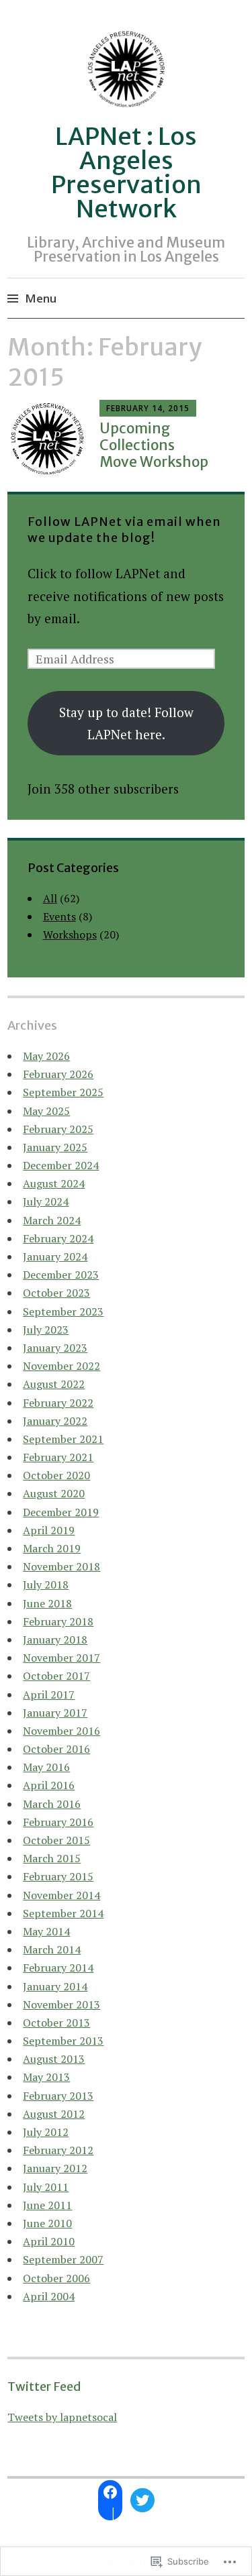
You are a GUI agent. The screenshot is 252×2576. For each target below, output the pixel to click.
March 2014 (52, 1949)
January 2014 (55, 1986)
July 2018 (46, 1585)
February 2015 (58, 1876)
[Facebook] (110, 2492)
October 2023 (56, 1293)
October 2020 (56, 1475)
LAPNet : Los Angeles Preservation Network (126, 173)
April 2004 (49, 2296)
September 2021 (63, 1439)
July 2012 (46, 2132)
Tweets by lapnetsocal (62, 2417)
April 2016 (49, 1785)
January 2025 (55, 1147)
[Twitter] (142, 2500)
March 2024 (52, 1220)
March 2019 (52, 1548)
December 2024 (61, 1165)
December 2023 (61, 1275)
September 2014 (63, 1913)
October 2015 (56, 1840)
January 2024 (55, 1256)
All (50, 898)
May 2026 (46, 1056)
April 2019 (49, 1530)
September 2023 (63, 1311)
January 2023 (55, 1348)
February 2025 (58, 1129)
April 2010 (49, 2241)
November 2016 (61, 1731)
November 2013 (61, 2004)
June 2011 (47, 2205)
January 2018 (55, 1640)
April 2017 (49, 1695)
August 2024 (54, 1183)
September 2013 (63, 2041)
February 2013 (58, 2096)
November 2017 (61, 1658)
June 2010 (47, 2223)
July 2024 (46, 1201)
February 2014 (58, 1968)
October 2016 (56, 1749)
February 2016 (58, 1822)
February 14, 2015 (148, 408)
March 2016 (52, 1804)
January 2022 (55, 1421)
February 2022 (58, 1403)
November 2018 (61, 1566)
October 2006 (56, 2278)
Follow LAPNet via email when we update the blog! (124, 530)
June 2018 (47, 1603)
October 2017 (56, 1676)
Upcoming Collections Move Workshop (154, 445)
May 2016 (46, 1767)
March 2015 (52, 1858)
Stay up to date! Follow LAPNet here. (126, 723)
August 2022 (54, 1384)
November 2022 (61, 1366)
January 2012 (55, 2168)
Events (59, 916)
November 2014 (61, 1895)
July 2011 (46, 2187)
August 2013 (54, 2059)
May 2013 (46, 2077)
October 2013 (56, 2023)
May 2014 (46, 1931)
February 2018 (58, 1621)
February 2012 (58, 2150)
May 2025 (46, 1111)
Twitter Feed (44, 2386)
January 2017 (55, 1713)
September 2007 (63, 2259)
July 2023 (46, 1330)
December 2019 (61, 1512)
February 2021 (58, 1457)
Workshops (70, 934)
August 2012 (54, 2114)
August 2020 (54, 1493)
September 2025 (63, 1092)
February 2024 (58, 1238)
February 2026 (58, 1074)
